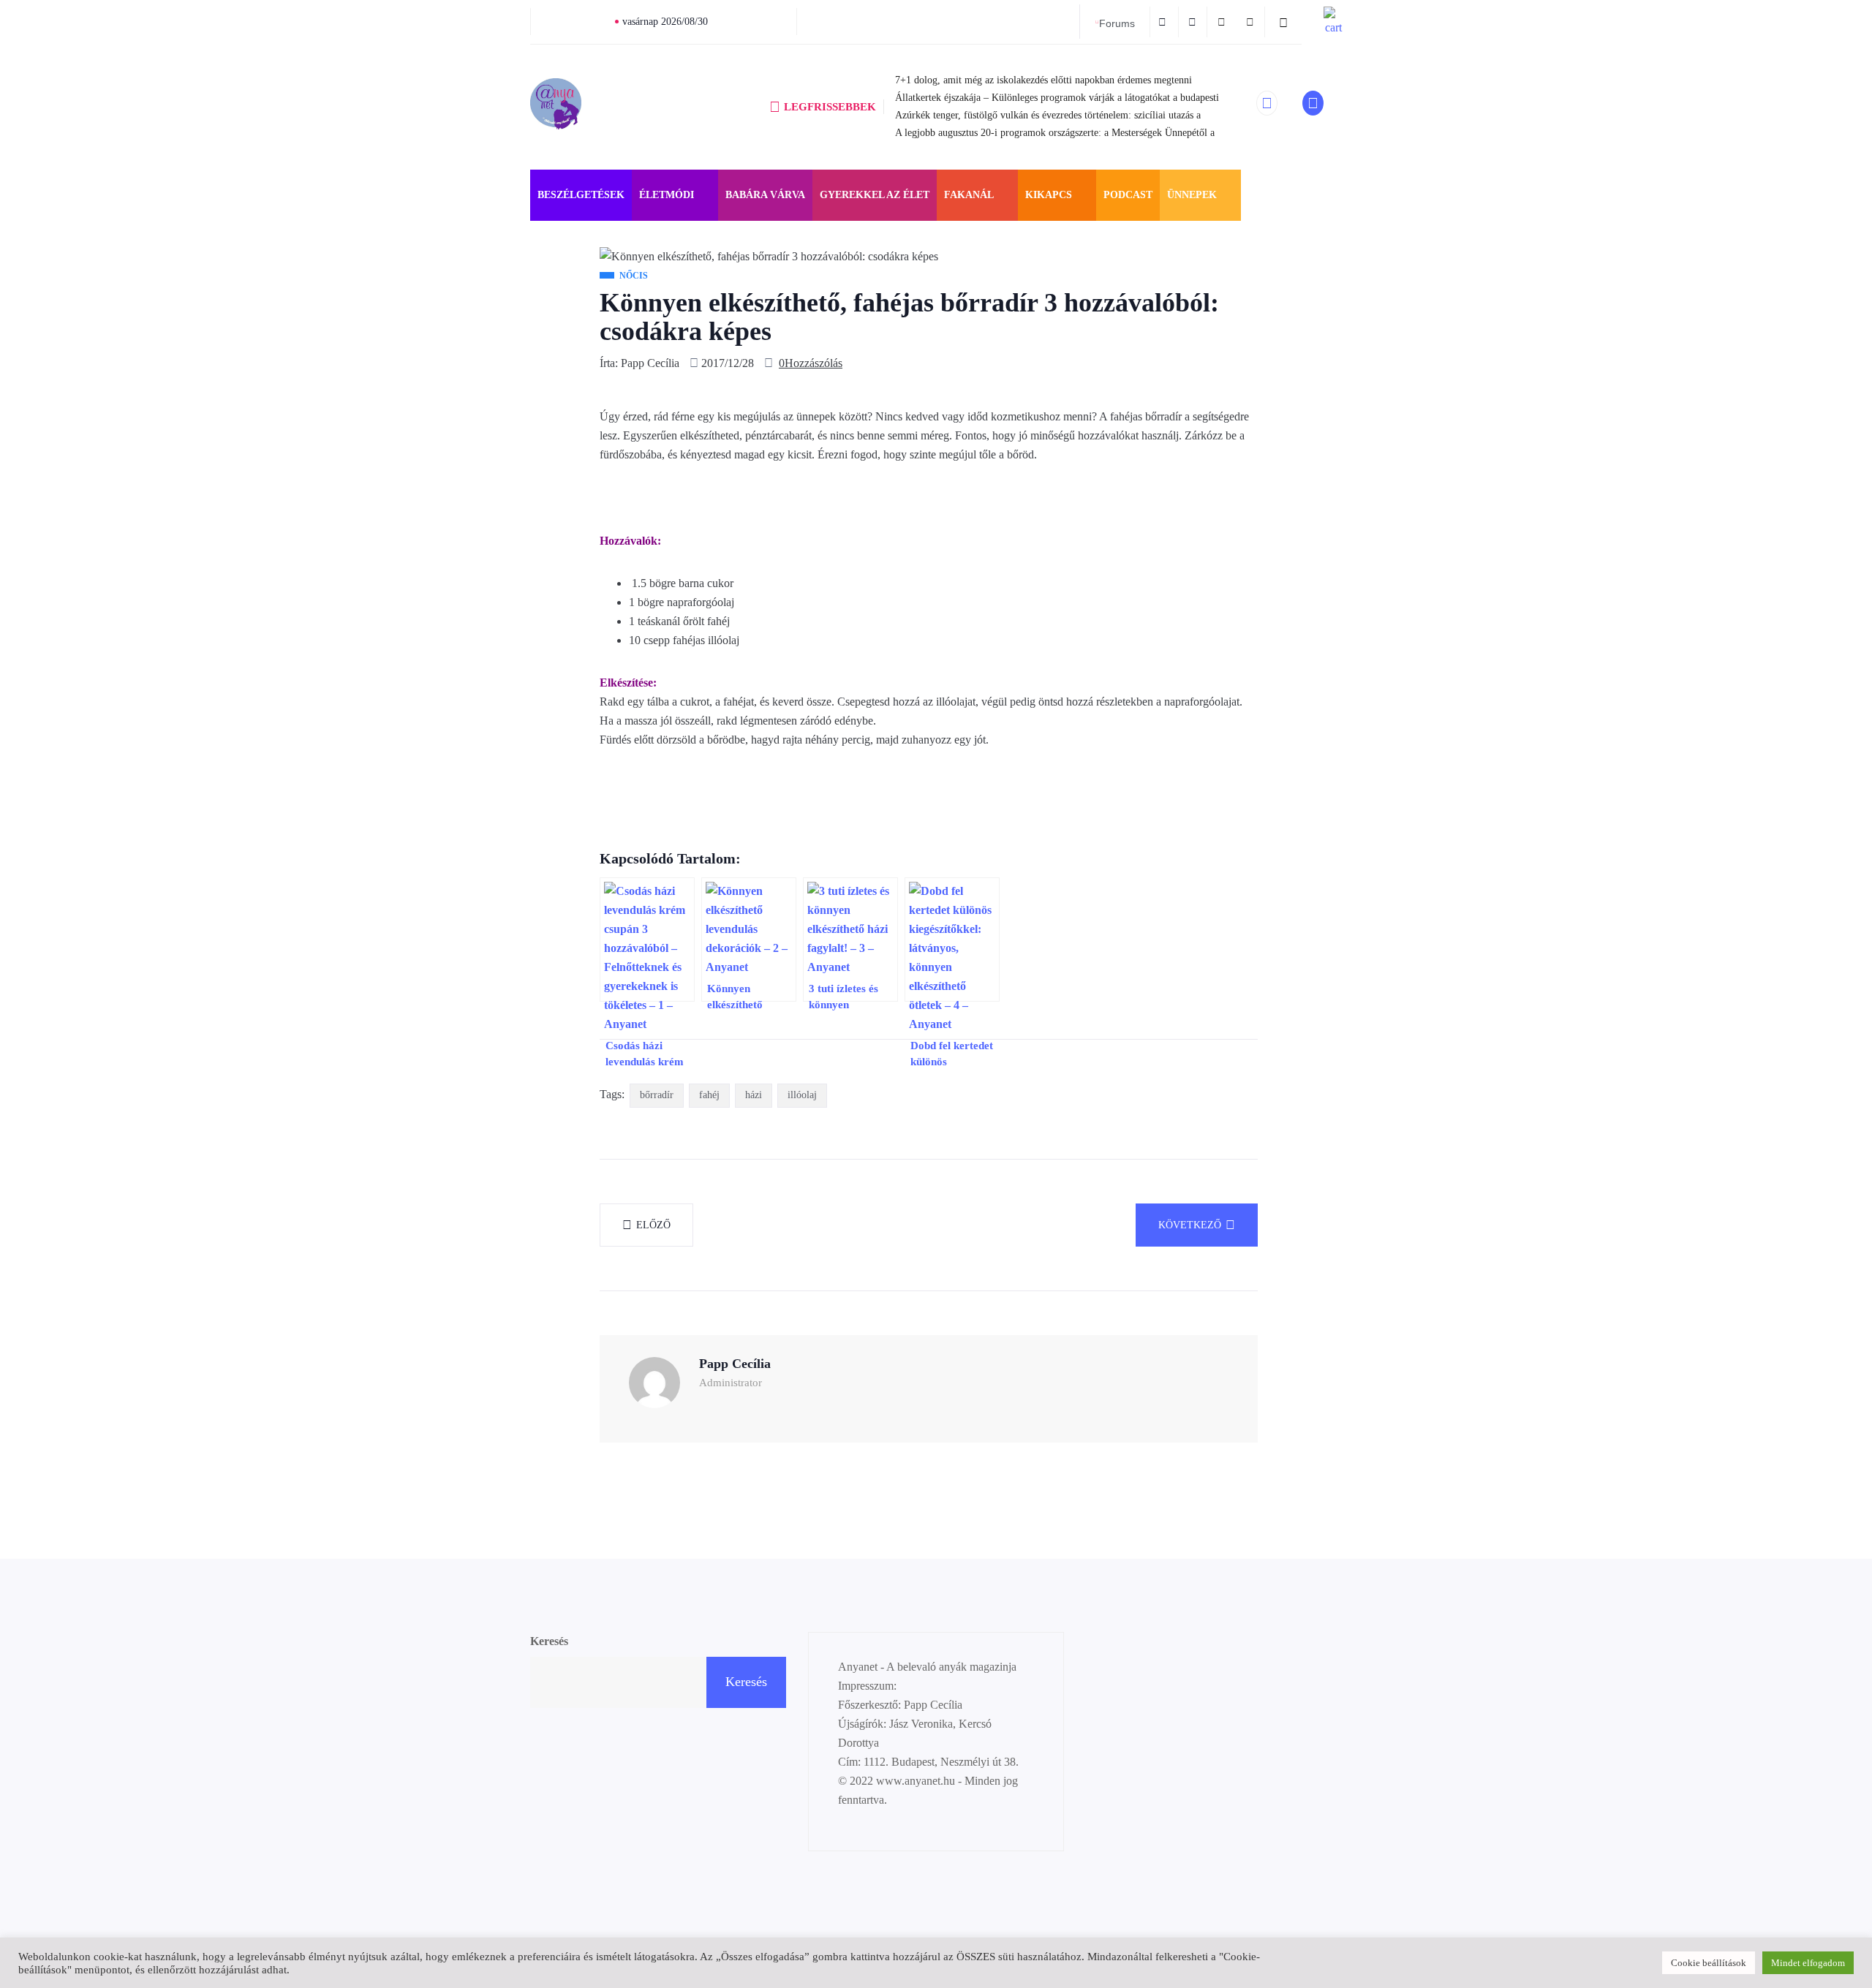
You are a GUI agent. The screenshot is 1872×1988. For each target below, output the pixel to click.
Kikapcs (1049, 195)
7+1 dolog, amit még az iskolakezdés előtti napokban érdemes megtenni (1043, 80)
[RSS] (1223, 22)
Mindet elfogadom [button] (1808, 1963)
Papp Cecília (650, 363)
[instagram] (1194, 22)
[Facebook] (1164, 22)
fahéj (709, 1095)
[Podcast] (1252, 22)
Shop (1263, 195)
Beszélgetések (581, 195)
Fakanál (969, 195)
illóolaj (802, 1095)
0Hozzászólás (811, 363)
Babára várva (765, 195)
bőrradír (657, 1095)
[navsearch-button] (1283, 22)
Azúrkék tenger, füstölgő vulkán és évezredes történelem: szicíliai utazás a (1048, 115)
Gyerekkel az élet (875, 195)
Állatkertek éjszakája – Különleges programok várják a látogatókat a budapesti (1057, 98)
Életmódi (667, 195)
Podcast (1128, 195)
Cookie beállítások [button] (1709, 1963)
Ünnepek (1192, 195)
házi (754, 1095)
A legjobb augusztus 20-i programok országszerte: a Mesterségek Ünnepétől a (1055, 133)
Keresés (549, 1641)
